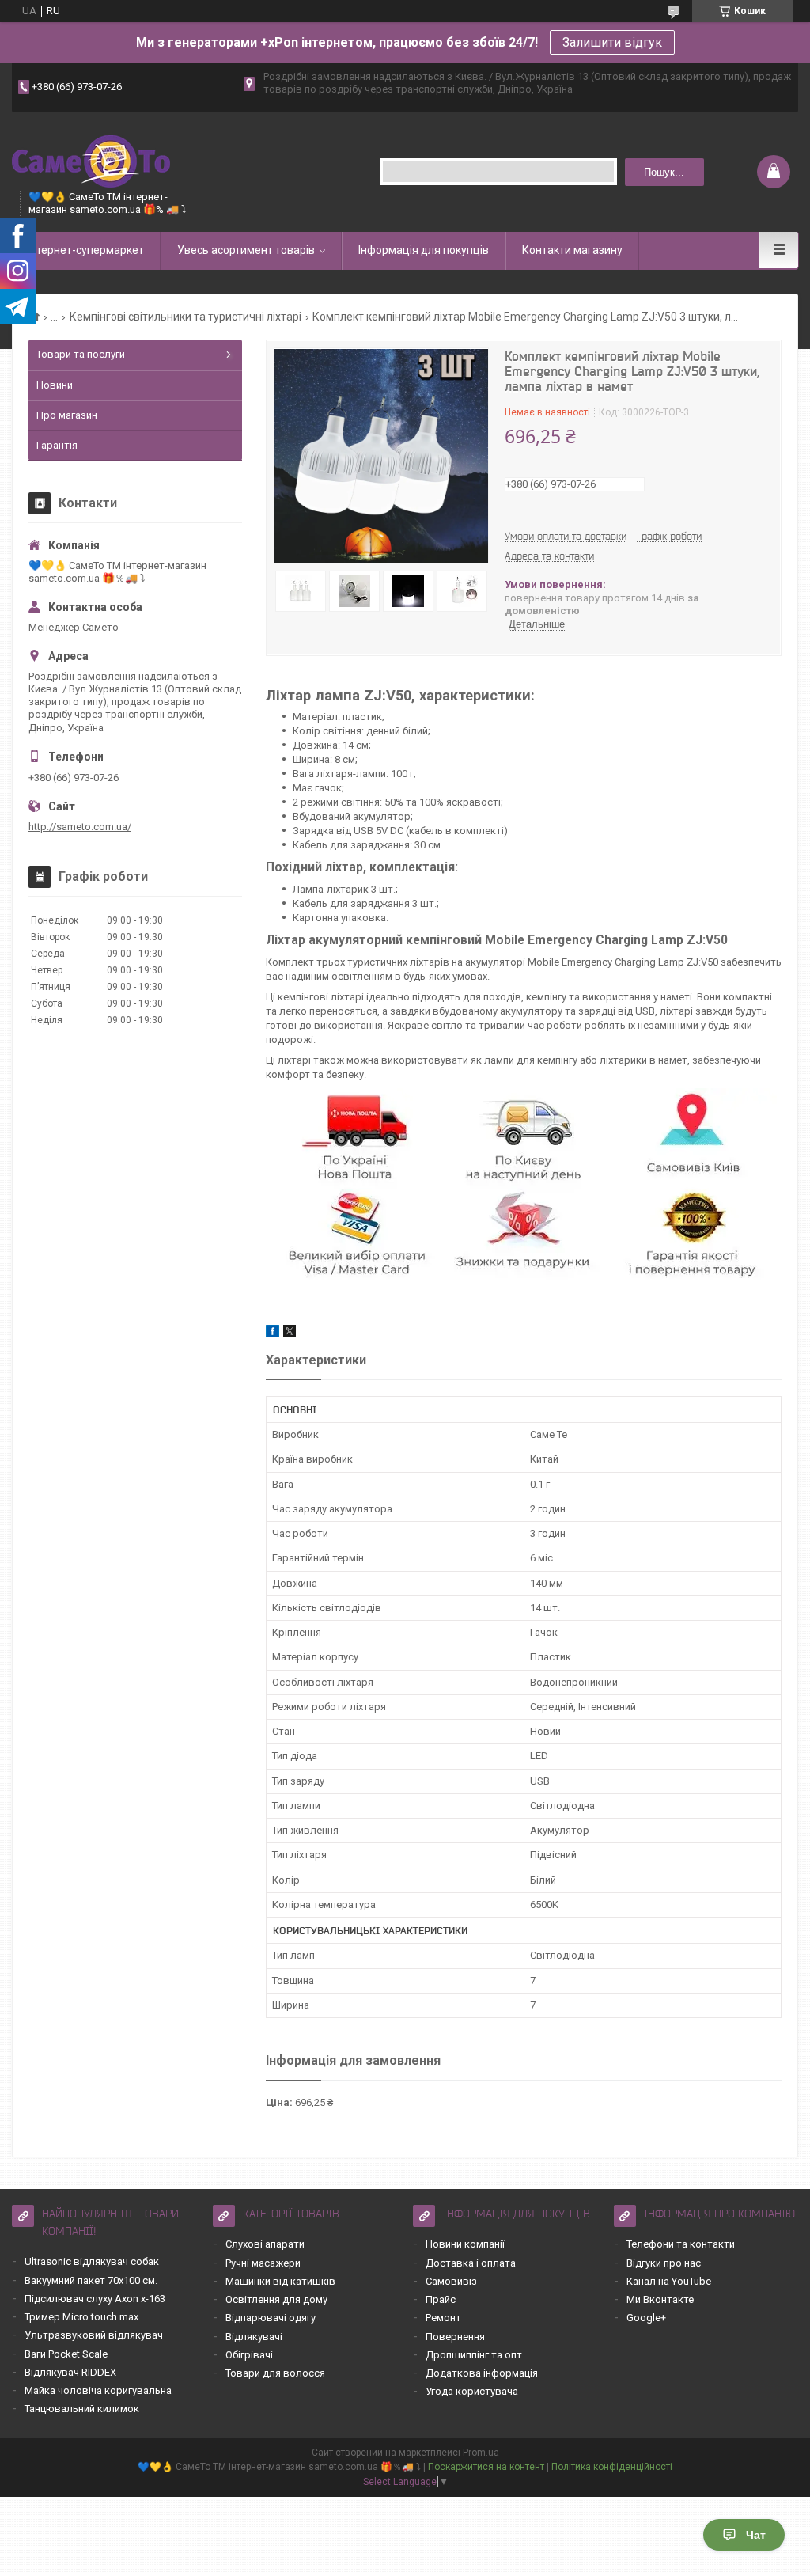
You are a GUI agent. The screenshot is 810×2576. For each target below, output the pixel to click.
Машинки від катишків (280, 2281)
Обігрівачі (249, 2355)
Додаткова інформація (482, 2373)
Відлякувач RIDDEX (70, 2372)
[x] (290, 1334)
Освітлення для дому (276, 2299)
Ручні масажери (263, 2263)
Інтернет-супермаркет (86, 250)
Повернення (455, 2337)
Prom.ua (481, 2453)
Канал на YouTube (669, 2281)
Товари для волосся (275, 2373)
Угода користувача (472, 2391)
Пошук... (664, 172)
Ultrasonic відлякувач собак (92, 2261)
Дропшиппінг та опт (474, 2355)
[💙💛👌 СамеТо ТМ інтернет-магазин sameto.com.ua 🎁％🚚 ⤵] (91, 159)
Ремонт (443, 2318)
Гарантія (57, 445)
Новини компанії (465, 2244)
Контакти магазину (572, 250)
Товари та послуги (81, 354)
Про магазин (67, 415)
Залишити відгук (612, 42)
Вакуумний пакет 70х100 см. (91, 2280)
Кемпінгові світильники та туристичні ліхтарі (185, 317)
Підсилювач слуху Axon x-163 (95, 2299)
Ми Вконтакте (660, 2299)
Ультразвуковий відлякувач (94, 2335)
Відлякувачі (254, 2337)
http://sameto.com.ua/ (80, 827)
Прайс (441, 2299)
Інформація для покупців (424, 250)
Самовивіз (451, 2281)
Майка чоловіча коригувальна (98, 2390)
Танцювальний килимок (82, 2409)
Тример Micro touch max (81, 2317)
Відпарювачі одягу (271, 2318)
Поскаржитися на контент (486, 2467)
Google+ (646, 2318)
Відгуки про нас (664, 2263)
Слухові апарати (265, 2244)
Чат (756, 2535)
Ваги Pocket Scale (66, 2354)
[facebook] (273, 1334)
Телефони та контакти (681, 2244)
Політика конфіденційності (612, 2467)
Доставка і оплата (471, 2263)
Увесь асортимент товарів (246, 250)
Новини (55, 385)
